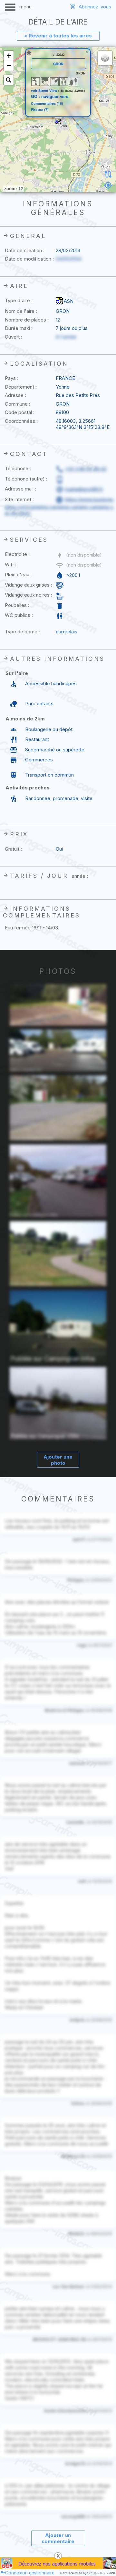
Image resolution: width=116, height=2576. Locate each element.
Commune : (18, 404)
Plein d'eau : (18, 575)
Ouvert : (14, 337)
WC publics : (19, 615)
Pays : (12, 378)
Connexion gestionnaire (30, 2573)
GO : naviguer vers (50, 96)
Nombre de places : (27, 320)
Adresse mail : (20, 489)
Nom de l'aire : (21, 311)
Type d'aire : (19, 300)
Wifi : (10, 565)
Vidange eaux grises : (29, 585)
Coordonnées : (21, 421)
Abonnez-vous (95, 7)
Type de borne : (22, 632)
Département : (21, 387)
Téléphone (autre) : (26, 479)
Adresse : (15, 395)
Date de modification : (29, 259)
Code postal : (20, 412)
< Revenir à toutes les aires (58, 36)
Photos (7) (40, 110)
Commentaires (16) (47, 104)
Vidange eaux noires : (29, 595)
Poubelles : (17, 605)
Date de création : (25, 250)
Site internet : (19, 499)
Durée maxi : (19, 328)
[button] (58, 121)
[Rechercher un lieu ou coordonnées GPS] (9, 80)
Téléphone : (18, 468)
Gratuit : (13, 849)
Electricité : (17, 554)
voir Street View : (46, 90)
